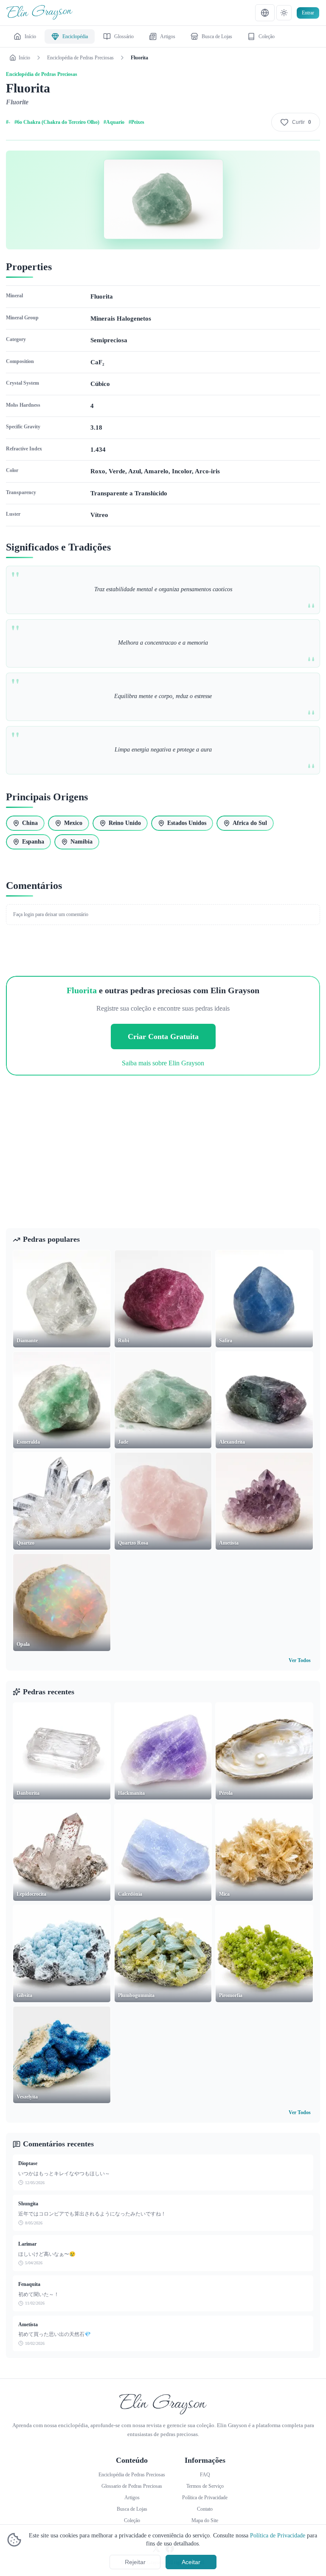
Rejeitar (135, 2562)
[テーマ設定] (284, 13)
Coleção (132, 2520)
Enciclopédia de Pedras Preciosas (80, 58)
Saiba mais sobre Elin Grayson (163, 1063)
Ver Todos (300, 1660)
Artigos (132, 2498)
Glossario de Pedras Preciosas (132, 2486)
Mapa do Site (205, 2520)
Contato (205, 2509)
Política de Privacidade (278, 2535)
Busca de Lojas (132, 2509)
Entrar (308, 13)
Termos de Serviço (205, 2486)
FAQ (205, 2475)
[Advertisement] (163, 1159)
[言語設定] (265, 13)
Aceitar (191, 2562)
